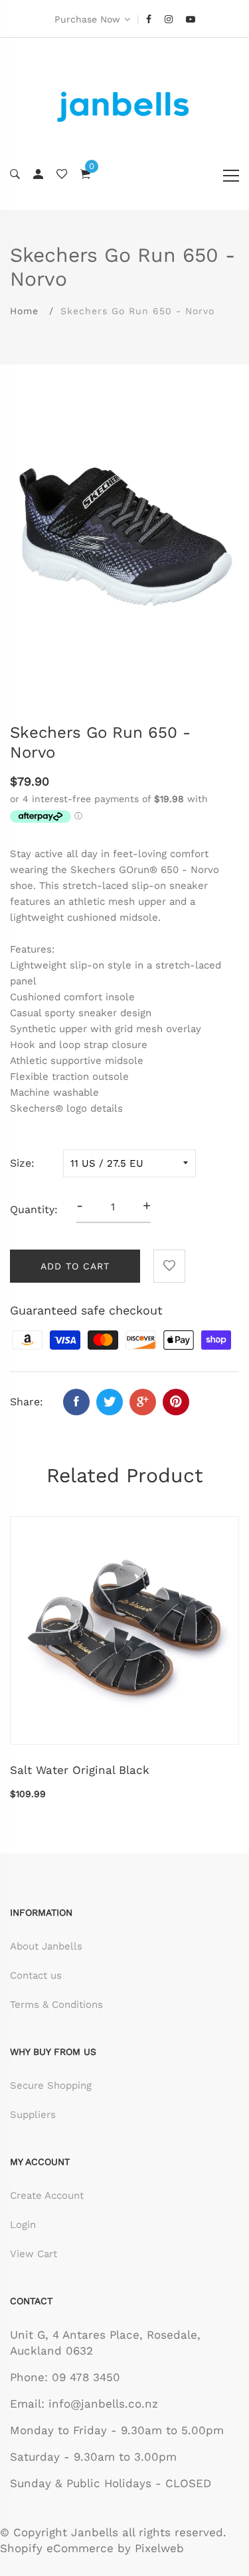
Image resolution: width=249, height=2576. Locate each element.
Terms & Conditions (56, 2005)
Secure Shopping (51, 2085)
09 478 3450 (86, 2377)
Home (24, 311)
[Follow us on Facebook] (76, 1402)
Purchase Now (87, 19)
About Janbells (46, 1946)
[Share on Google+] (143, 1402)
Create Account (47, 2195)
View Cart (34, 2254)
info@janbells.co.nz (103, 2404)
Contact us (36, 1975)
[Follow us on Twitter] (110, 1402)
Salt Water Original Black (80, 1770)
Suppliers (33, 2115)
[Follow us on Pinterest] (176, 1402)
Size (21, 1163)
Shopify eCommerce (57, 2548)
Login (23, 2225)
